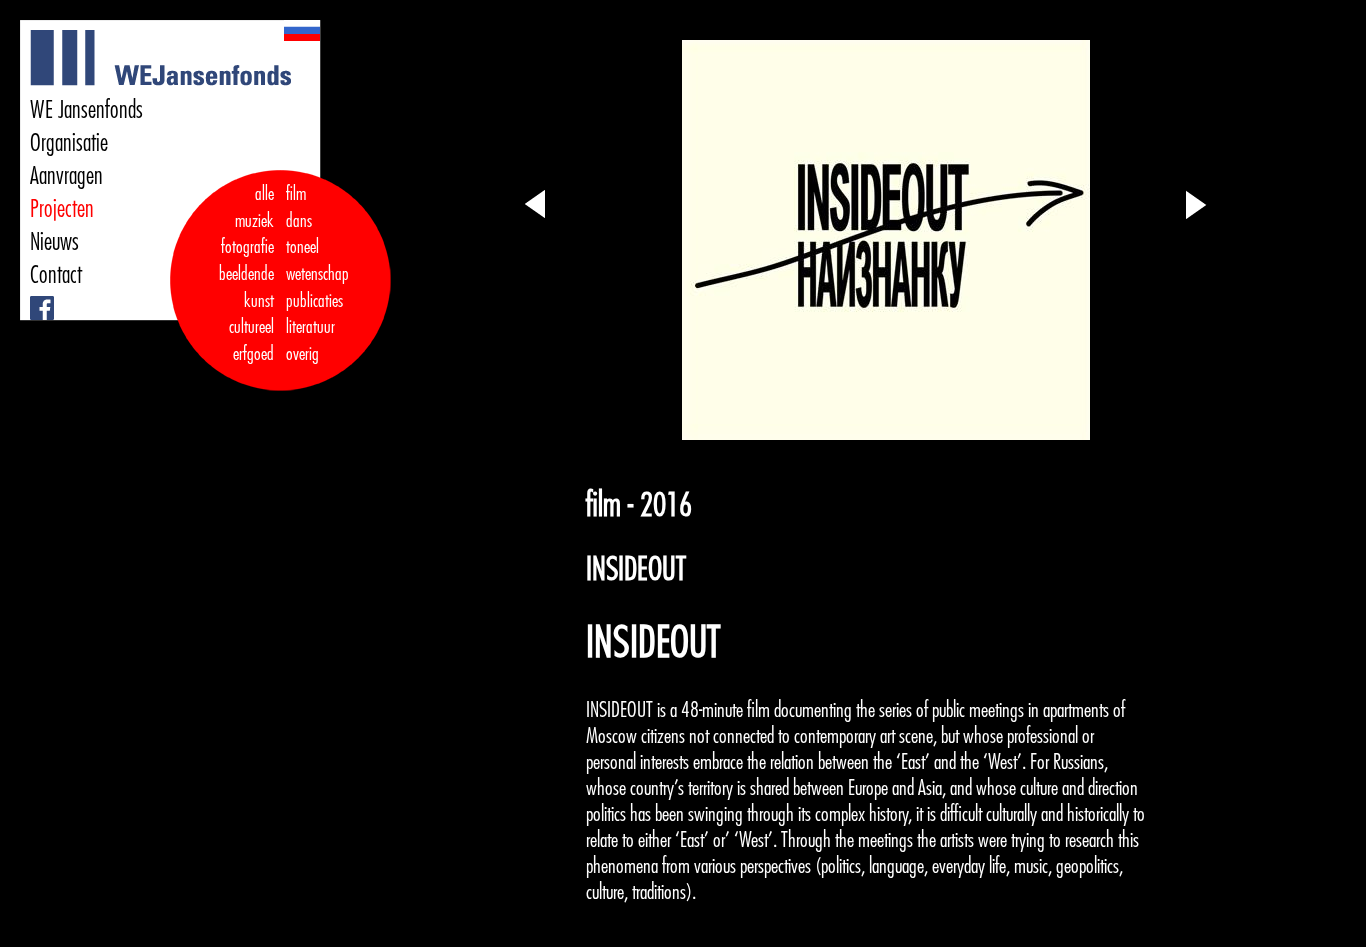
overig (302, 354)
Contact (56, 275)
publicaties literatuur (314, 314)
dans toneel (303, 234)
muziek (254, 221)
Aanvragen (66, 176)
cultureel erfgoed (251, 340)
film (296, 194)
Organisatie (69, 143)
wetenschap (317, 274)
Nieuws (54, 242)
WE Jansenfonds (86, 110)
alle (264, 194)
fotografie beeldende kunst (246, 273)
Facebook (34, 296)
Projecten (62, 209)
